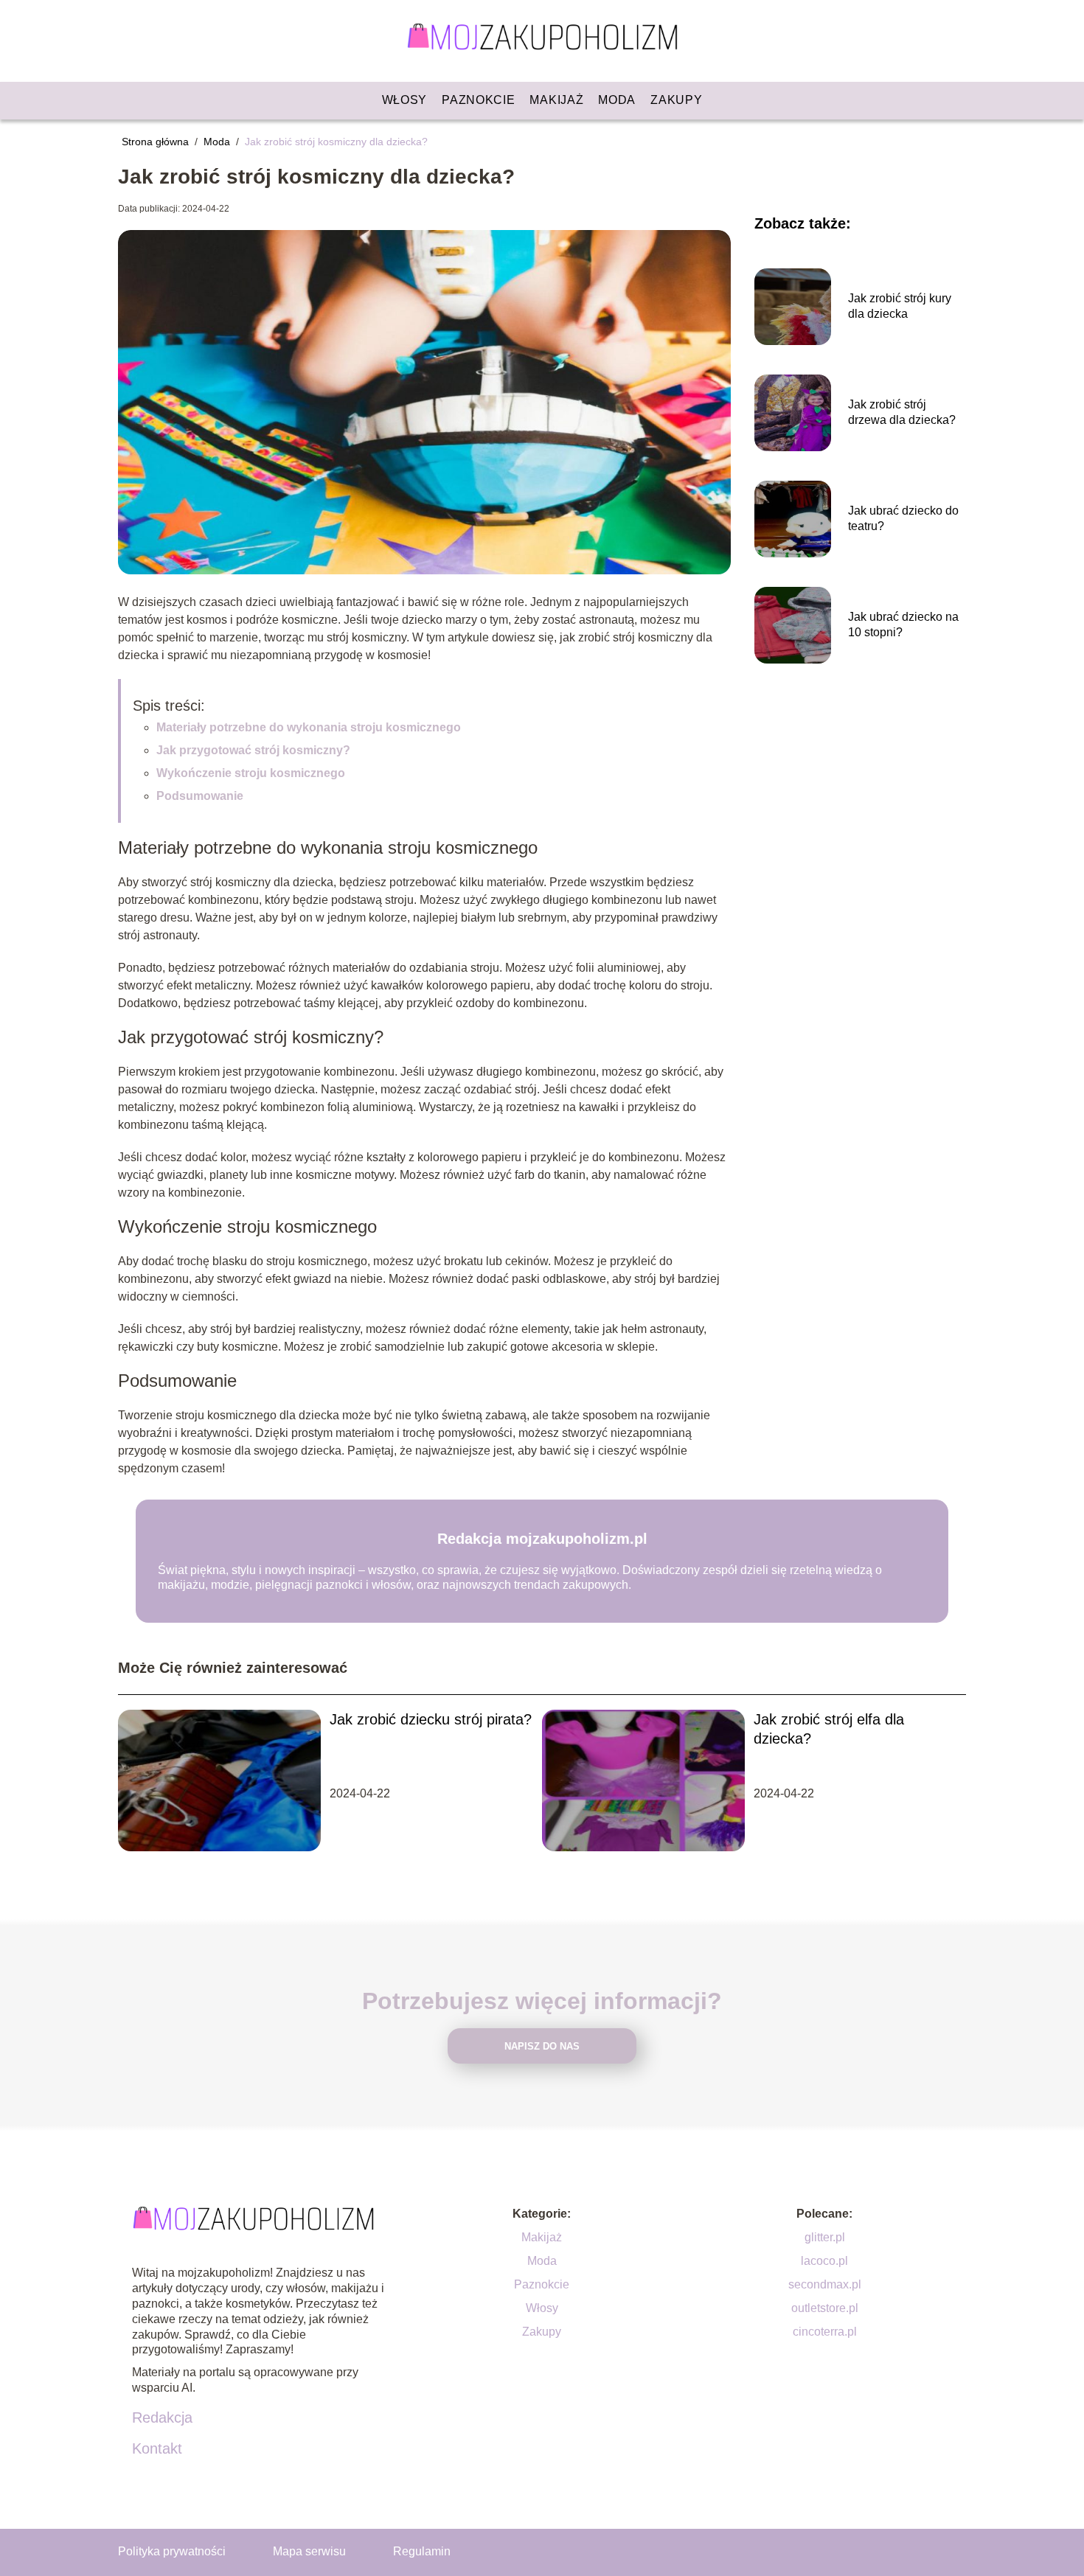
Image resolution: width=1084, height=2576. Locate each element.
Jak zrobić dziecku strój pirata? (431, 1719)
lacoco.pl (824, 2261)
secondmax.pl (825, 2284)
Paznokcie (478, 100)
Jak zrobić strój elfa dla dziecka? (829, 1729)
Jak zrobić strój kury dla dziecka (900, 306)
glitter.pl (825, 2237)
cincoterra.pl (825, 2332)
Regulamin (422, 2551)
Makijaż (556, 100)
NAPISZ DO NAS (542, 2046)
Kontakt (157, 2448)
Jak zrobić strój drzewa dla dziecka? (902, 412)
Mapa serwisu (309, 2551)
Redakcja (162, 2417)
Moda (617, 100)
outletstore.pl (825, 2308)
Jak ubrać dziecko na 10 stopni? (903, 624)
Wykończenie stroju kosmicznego (251, 773)
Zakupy (676, 100)
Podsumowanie (200, 796)
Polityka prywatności (172, 2551)
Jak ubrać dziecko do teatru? (903, 518)
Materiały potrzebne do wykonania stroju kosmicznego (309, 727)
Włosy (405, 100)
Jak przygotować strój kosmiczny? (253, 750)
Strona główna (157, 142)
